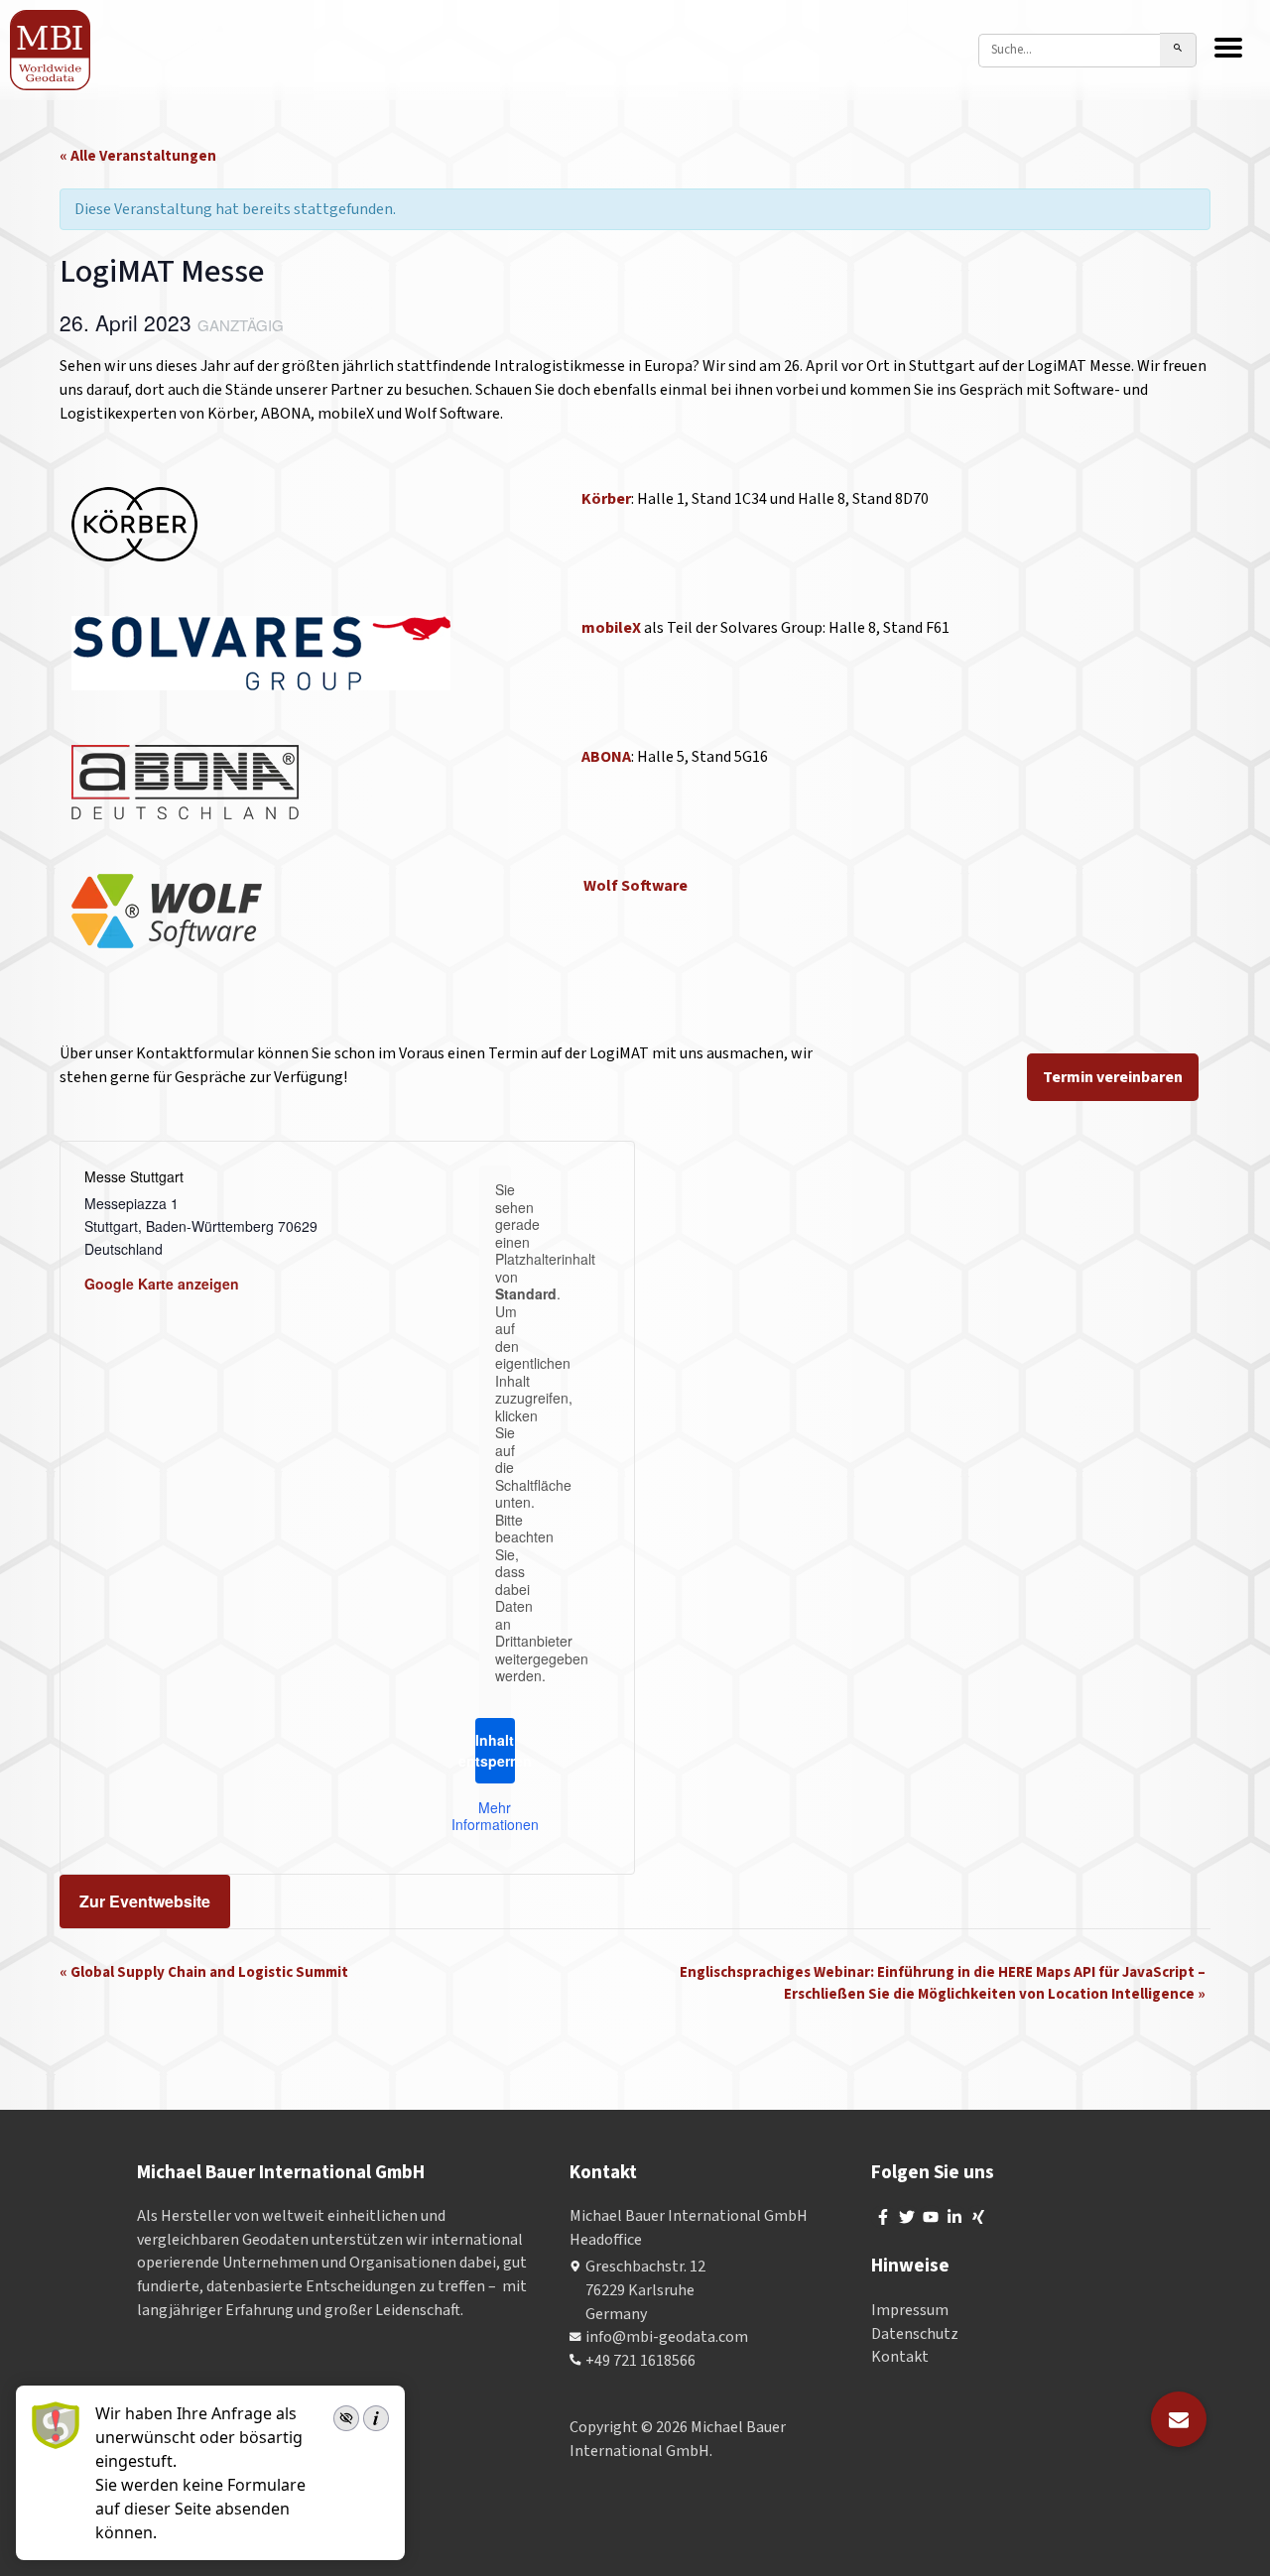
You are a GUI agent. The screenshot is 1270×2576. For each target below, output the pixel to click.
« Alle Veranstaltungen (138, 156)
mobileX (613, 628)
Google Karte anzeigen (162, 1284)
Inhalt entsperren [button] (495, 1750)
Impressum (910, 2310)
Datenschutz (915, 2334)
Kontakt (900, 2357)
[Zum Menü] (1228, 50)
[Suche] (1178, 50)
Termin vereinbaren (1113, 1077)
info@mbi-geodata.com (667, 2337)
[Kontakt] (1179, 2419)
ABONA (606, 757)
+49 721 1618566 (640, 2361)
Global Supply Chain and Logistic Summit (204, 1972)
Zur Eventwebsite (145, 1901)
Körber (606, 499)
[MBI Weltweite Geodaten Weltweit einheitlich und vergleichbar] (51, 50)
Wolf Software (635, 886)
